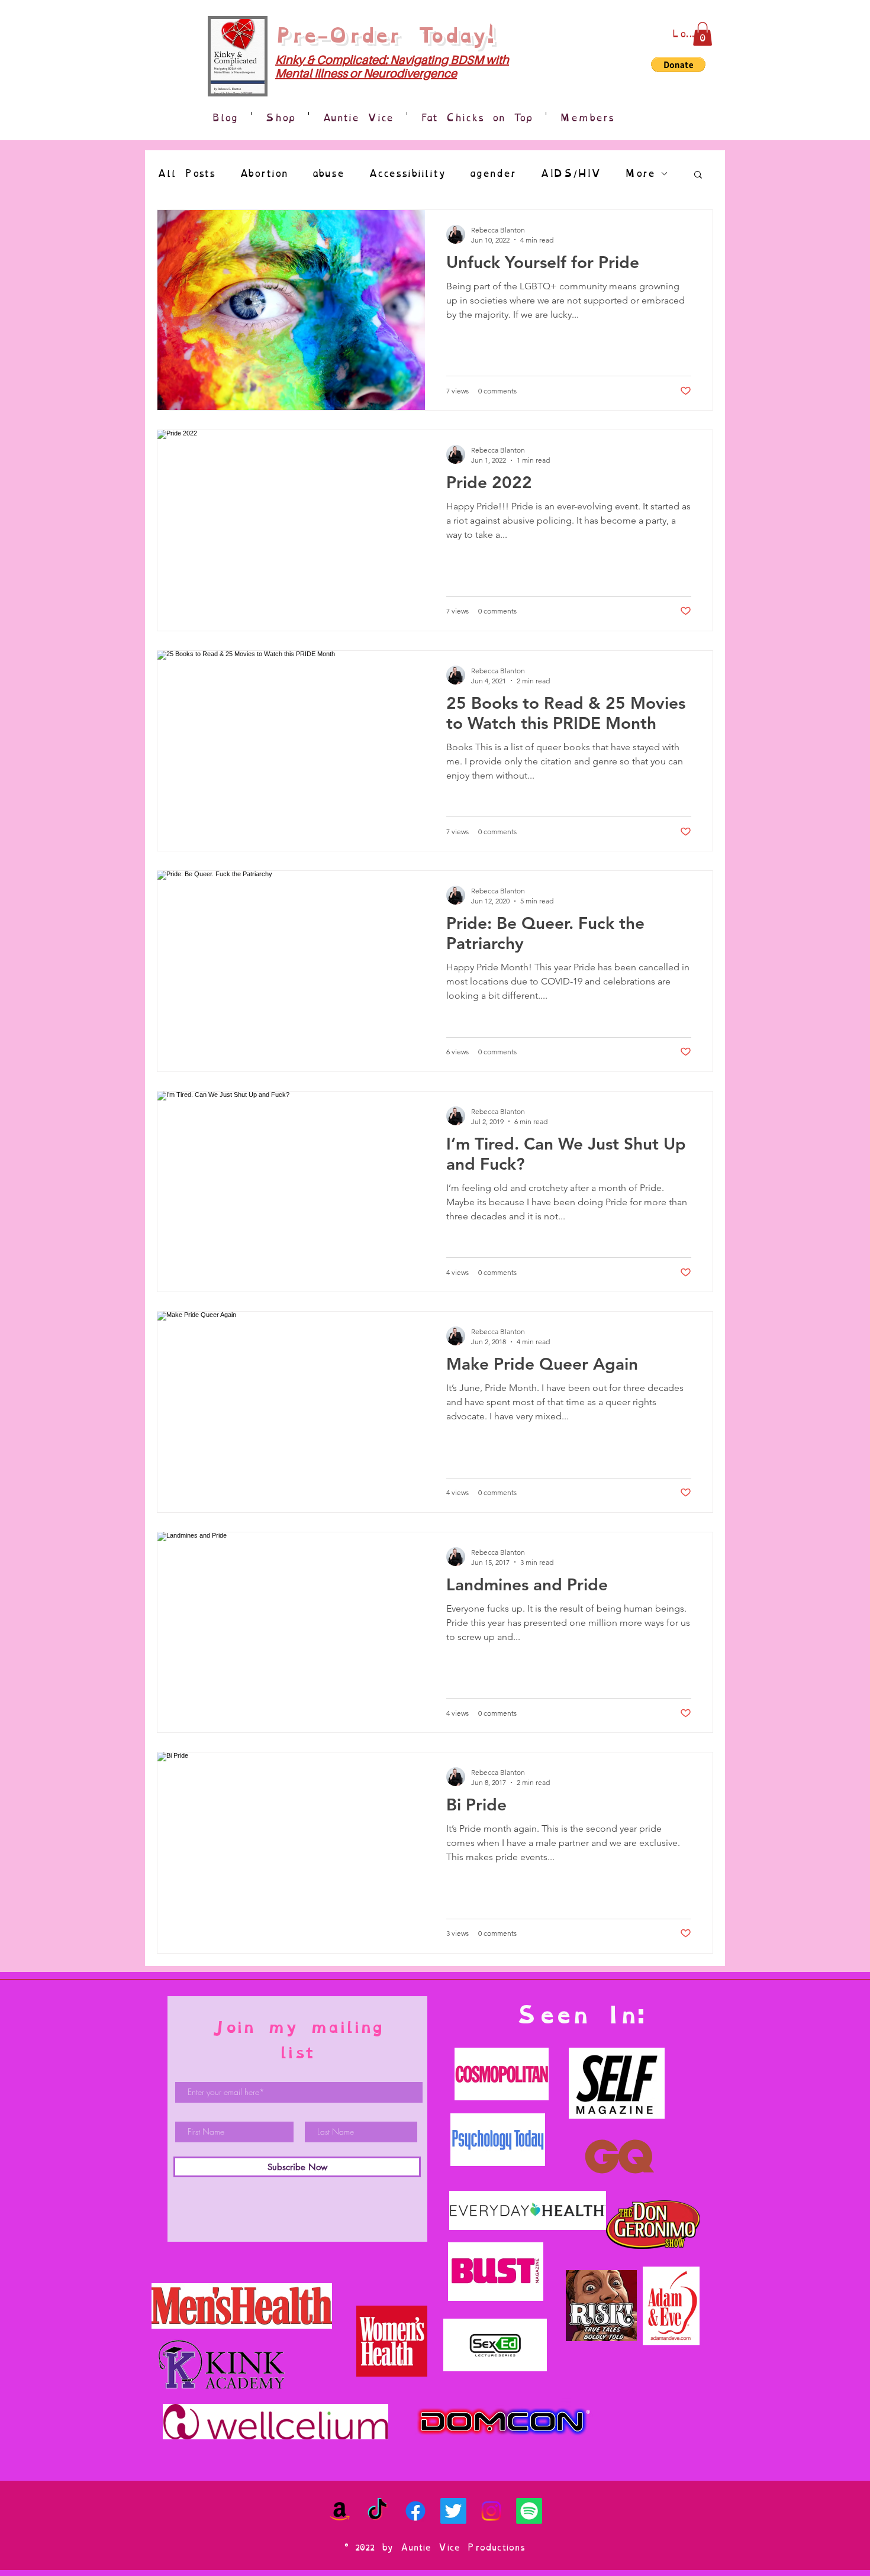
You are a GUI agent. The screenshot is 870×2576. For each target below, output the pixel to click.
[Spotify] (529, 2511)
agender (493, 174)
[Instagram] (491, 2511)
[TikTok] (378, 2511)
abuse (328, 174)
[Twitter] (453, 2511)
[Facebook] (415, 2511)
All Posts (186, 174)
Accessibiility (407, 174)
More (640, 174)
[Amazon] (340, 2511)
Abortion (264, 174)
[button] (703, 34)
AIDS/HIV (570, 174)
